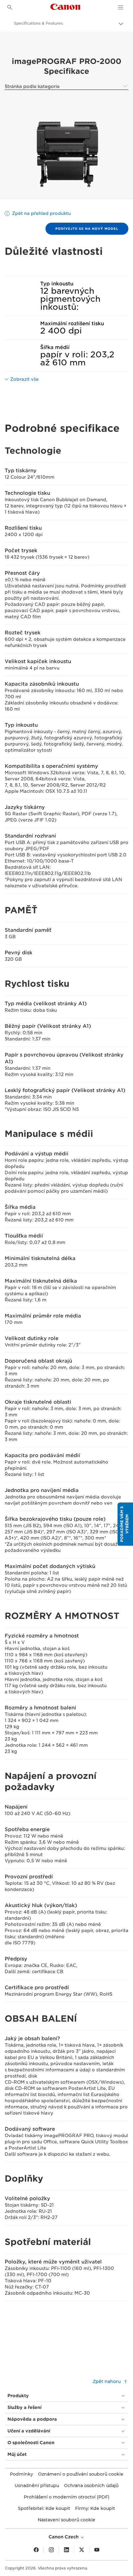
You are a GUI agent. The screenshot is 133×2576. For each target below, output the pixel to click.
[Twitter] (82, 2550)
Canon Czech (64, 2537)
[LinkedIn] (66, 2550)
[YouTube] (97, 2550)
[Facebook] (36, 2550)
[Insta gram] (51, 2550)
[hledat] (10, 7)
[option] (66, 155)
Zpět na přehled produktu (41, 213)
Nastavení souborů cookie (66, 2520)
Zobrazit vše (24, 379)
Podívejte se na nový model (87, 229)
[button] (125, 1524)
